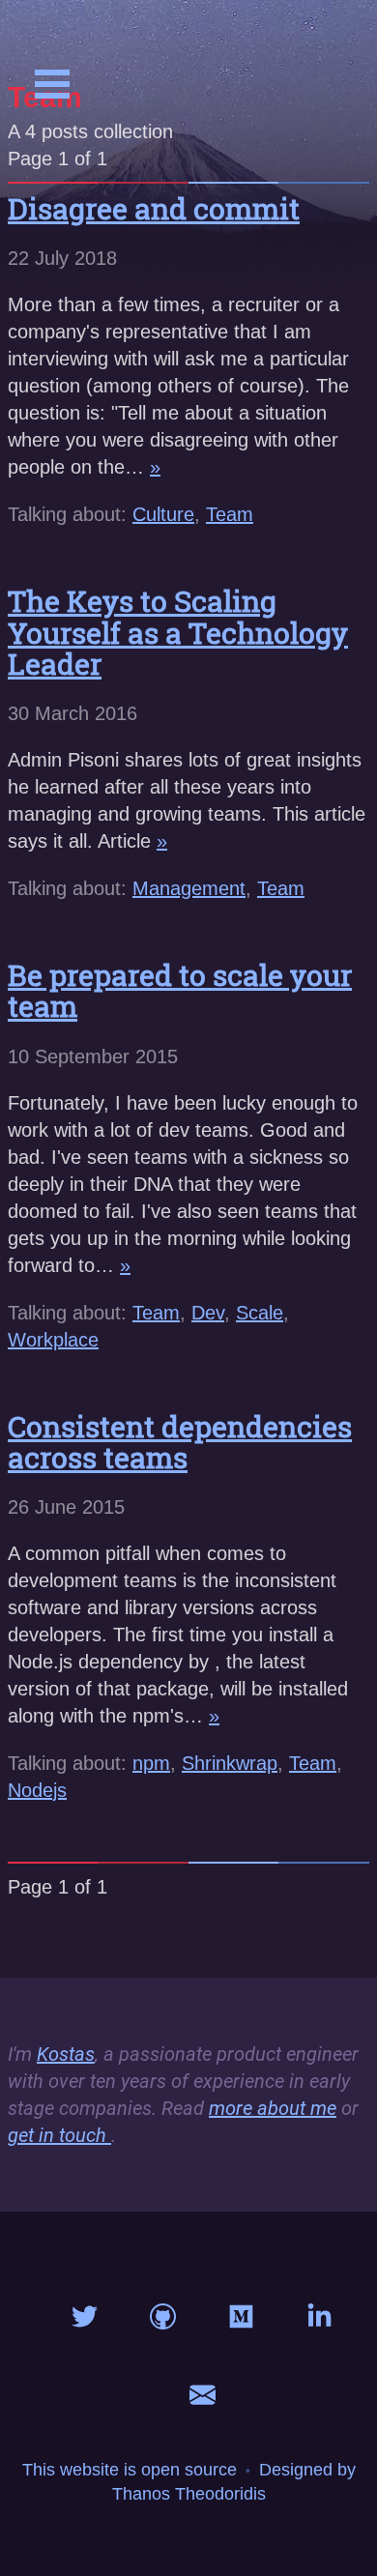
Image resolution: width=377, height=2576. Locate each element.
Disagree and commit (154, 208)
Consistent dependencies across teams (180, 1442)
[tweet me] (85, 2321)
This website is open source (130, 2470)
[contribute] (163, 2321)
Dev (208, 1313)
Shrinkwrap (230, 1763)
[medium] (241, 2321)
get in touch (57, 2135)
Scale (260, 1313)
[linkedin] (319, 2321)
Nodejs (37, 1790)
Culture (163, 514)
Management (189, 888)
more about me (273, 2108)
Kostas (66, 2054)
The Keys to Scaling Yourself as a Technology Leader (178, 632)
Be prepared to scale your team (180, 990)
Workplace (53, 1340)
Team (230, 514)
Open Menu (52, 84)
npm (151, 1763)
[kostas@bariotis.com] (203, 2399)
